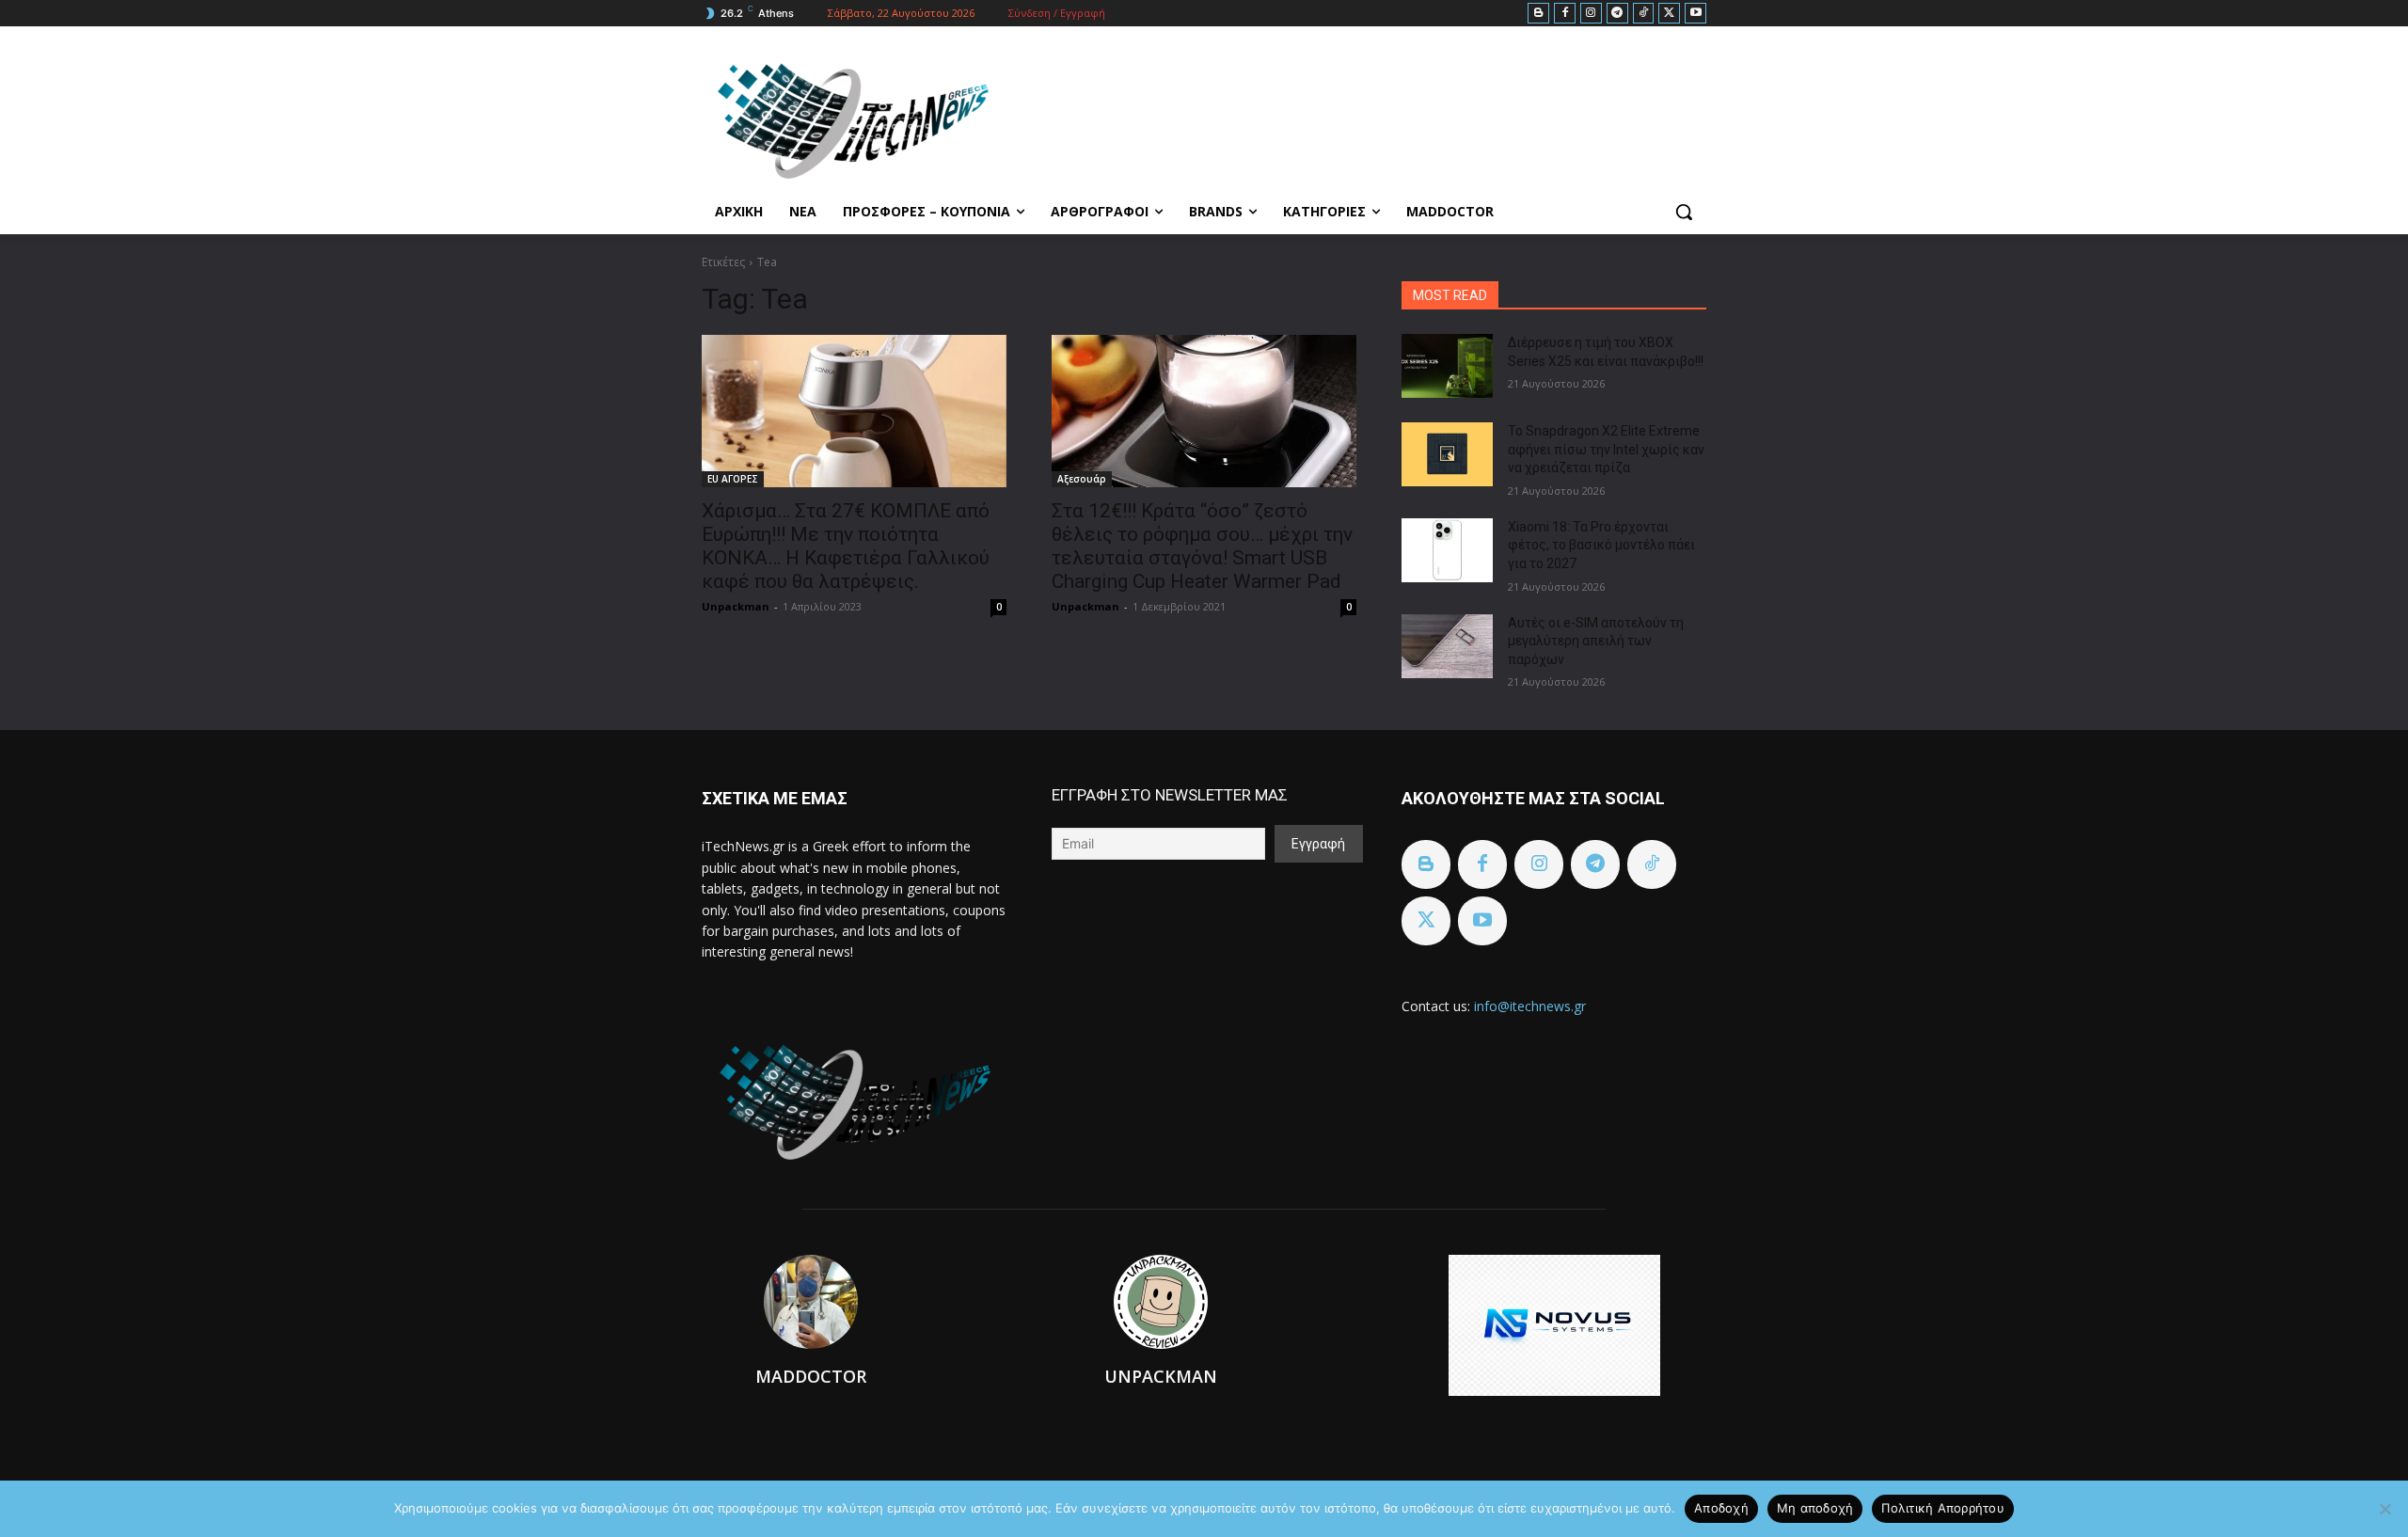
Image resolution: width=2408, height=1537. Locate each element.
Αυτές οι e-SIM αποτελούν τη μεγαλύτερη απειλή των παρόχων (1596, 641)
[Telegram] (1617, 14)
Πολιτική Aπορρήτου (1943, 1508)
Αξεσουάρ (1082, 479)
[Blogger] (1538, 14)
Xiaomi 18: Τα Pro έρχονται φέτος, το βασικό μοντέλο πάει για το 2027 (1601, 545)
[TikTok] (1644, 14)
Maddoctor (811, 1376)
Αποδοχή (1721, 1508)
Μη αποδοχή (1815, 1508)
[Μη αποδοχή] (2384, 1509)
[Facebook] (1565, 14)
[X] (1669, 14)
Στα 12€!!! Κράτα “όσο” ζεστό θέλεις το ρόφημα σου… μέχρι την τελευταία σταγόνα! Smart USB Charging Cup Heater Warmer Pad (1202, 546)
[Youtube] (1695, 14)
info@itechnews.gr (1530, 1006)
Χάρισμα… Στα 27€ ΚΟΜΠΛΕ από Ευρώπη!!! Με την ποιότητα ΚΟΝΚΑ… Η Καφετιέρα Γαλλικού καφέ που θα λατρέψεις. (846, 546)
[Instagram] (1591, 14)
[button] (1684, 212)
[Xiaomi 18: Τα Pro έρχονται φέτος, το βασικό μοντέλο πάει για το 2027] (1447, 550)
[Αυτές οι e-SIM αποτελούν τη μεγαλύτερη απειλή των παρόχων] (1447, 646)
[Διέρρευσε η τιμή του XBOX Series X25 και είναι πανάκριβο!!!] (1447, 366)
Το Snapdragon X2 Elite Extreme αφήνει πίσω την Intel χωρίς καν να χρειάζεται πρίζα (1606, 449)
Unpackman (736, 606)
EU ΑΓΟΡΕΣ (733, 479)
